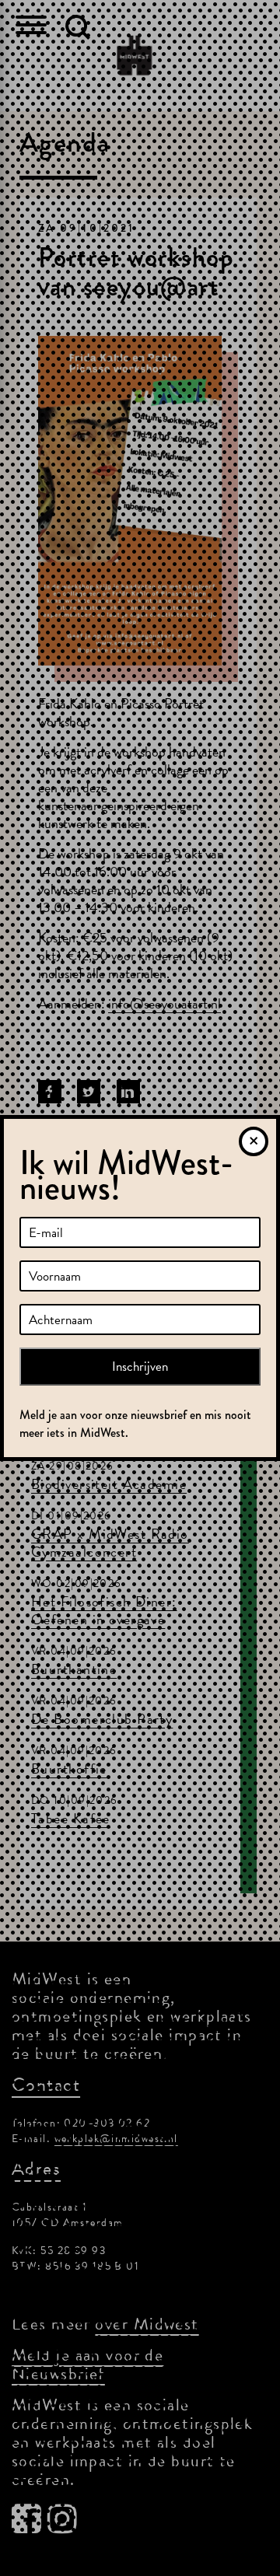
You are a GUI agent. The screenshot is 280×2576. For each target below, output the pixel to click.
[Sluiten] (254, 1141)
